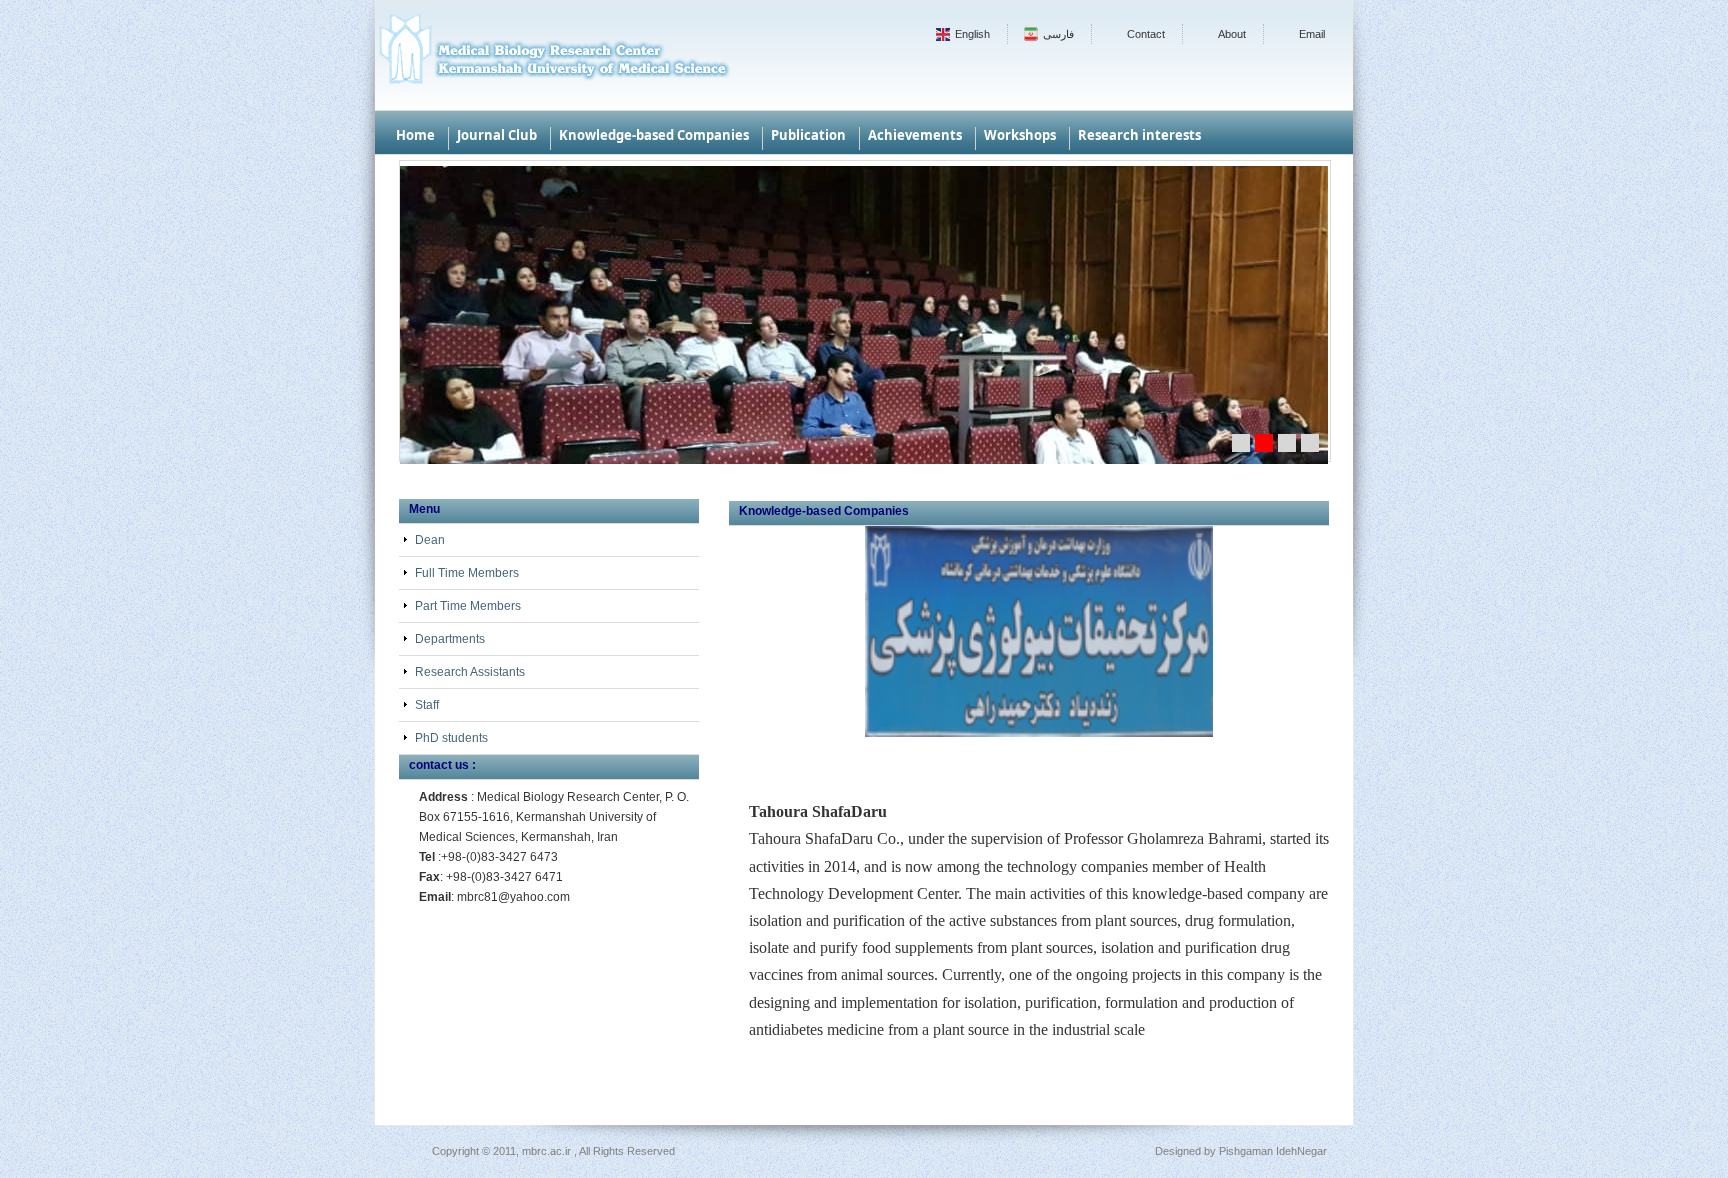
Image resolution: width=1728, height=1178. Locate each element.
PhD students (451, 738)
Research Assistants (470, 672)
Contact (1146, 34)
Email (1312, 34)
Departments (450, 639)
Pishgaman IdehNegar (1273, 1151)
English (972, 34)
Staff (427, 705)
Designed (1178, 1151)
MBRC (553, 55)
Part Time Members (468, 606)
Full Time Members (467, 573)
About (1232, 34)
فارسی (1058, 34)
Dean (430, 540)
